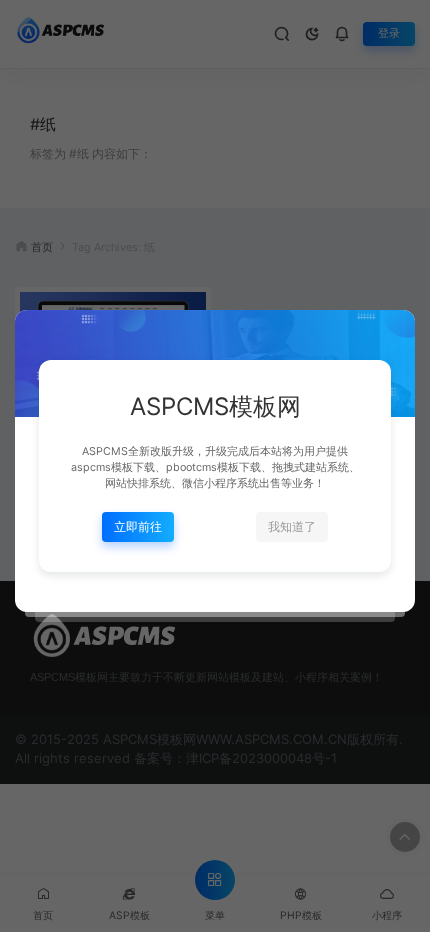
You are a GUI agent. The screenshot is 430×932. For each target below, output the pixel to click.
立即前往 (138, 526)
